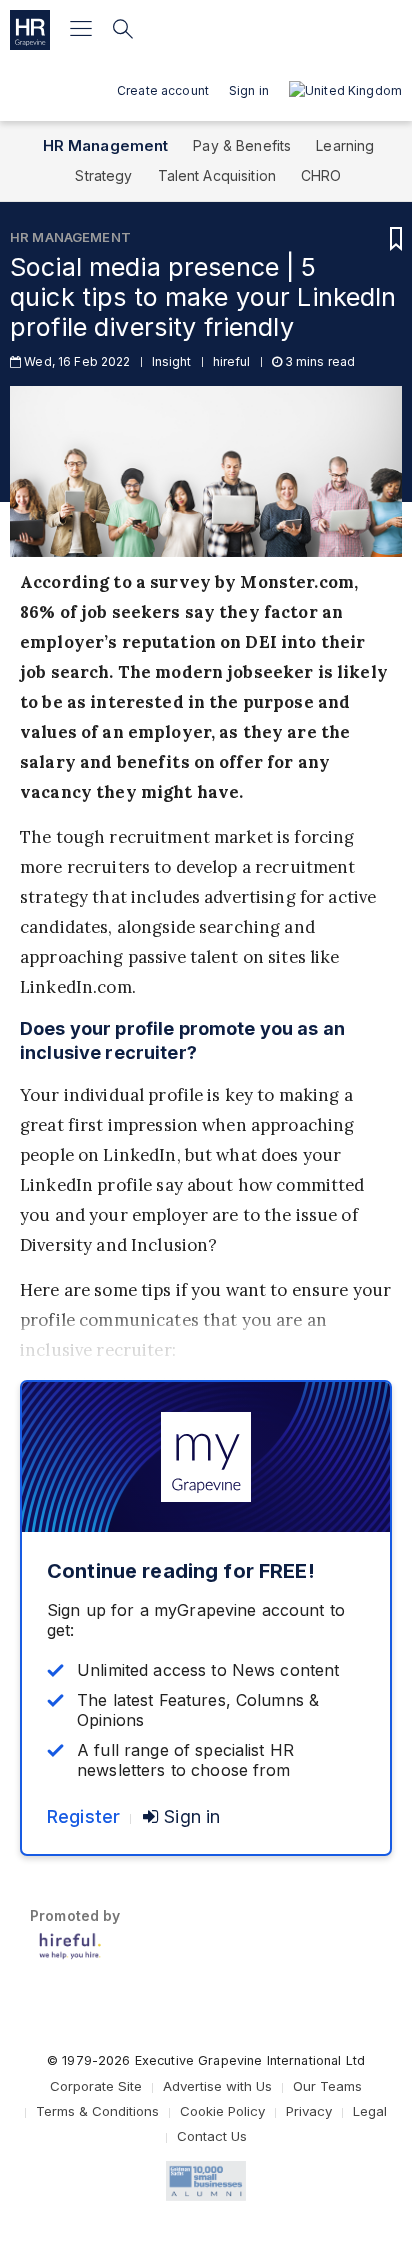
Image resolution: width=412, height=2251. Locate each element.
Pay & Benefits (242, 145)
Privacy (309, 2111)
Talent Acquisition (217, 175)
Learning (345, 145)
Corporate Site (96, 2086)
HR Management (106, 145)
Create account (163, 90)
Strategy (103, 175)
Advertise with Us (217, 2086)
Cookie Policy (222, 2111)
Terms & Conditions (97, 2111)
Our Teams (327, 2086)
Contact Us (212, 2136)
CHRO (321, 175)
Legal (370, 2111)
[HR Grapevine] (30, 30)
